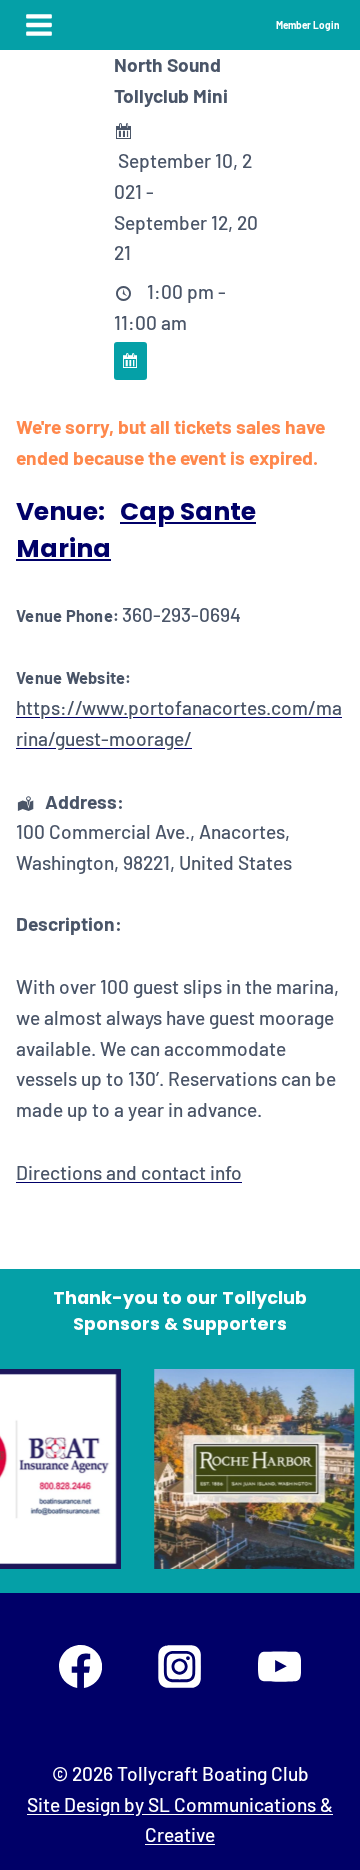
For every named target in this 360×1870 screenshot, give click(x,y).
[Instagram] (180, 1666)
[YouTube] (279, 1666)
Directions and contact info (129, 1172)
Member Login (307, 25)
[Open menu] (39, 24)
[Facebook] (80, 1666)
